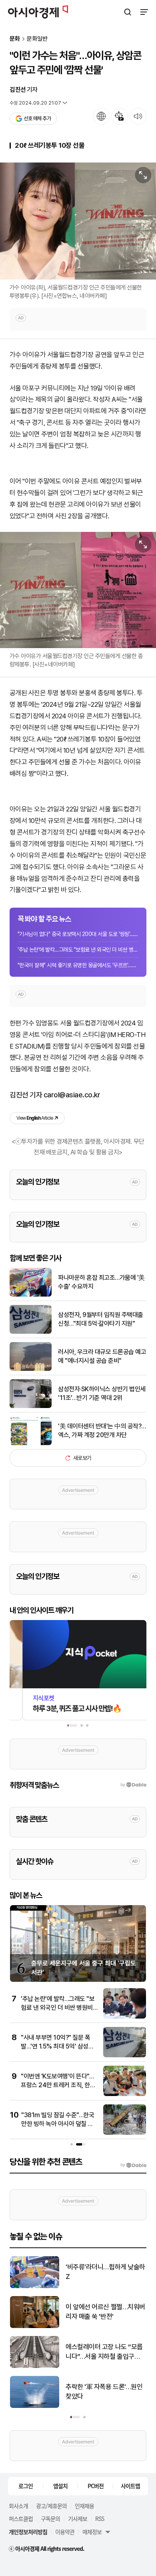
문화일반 (37, 39)
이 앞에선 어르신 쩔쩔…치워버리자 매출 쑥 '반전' (105, 2312)
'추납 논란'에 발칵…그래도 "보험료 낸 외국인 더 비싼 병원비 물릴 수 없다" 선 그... (78, 950)
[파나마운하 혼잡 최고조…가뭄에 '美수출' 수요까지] (31, 1295)
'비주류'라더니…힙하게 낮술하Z (105, 2272)
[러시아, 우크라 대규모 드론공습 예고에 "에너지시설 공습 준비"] (31, 1369)
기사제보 (78, 2518)
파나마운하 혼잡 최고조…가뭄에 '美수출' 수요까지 (101, 1282)
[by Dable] (133, 2165)
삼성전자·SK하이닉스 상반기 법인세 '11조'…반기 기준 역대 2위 (102, 1393)
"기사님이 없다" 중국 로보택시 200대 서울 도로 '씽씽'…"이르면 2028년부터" (78, 934)
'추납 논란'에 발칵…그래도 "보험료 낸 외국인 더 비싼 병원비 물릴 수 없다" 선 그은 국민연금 (58, 2008)
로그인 (26, 2486)
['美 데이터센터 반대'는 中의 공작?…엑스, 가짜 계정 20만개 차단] (31, 1443)
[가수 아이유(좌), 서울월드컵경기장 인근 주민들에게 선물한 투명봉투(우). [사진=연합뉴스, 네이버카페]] (78, 221)
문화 (15, 39)
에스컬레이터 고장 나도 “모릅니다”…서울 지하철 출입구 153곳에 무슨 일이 (104, 2352)
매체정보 (92, 2532)
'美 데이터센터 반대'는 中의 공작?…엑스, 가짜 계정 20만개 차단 (102, 1431)
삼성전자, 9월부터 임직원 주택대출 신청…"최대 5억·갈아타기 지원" (101, 1319)
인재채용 (84, 2506)
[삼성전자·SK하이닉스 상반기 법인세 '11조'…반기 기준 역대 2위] (31, 1406)
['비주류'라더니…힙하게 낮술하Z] (35, 2286)
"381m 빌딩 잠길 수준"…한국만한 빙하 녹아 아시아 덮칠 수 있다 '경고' (58, 2124)
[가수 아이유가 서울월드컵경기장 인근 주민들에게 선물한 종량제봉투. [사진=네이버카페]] (78, 590)
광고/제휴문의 (51, 2506)
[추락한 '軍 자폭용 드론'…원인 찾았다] (35, 2406)
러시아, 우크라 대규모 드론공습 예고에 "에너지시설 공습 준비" (102, 1356)
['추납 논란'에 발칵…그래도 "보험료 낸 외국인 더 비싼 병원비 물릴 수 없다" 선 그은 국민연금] (125, 2017)
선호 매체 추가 (37, 118)
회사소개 (18, 2506)
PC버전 (96, 2486)
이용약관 (65, 2532)
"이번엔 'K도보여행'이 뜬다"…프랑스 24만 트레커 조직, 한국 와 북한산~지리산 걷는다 (58, 2085)
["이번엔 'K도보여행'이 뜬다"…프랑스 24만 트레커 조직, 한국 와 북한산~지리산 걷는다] (125, 2094)
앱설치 (60, 2486)
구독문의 (50, 2518)
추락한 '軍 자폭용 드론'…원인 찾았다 (104, 2392)
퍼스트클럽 (21, 2518)
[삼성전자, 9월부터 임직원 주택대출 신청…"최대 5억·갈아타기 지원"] (31, 1332)
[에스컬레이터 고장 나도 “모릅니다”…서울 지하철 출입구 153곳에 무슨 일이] (35, 2366)
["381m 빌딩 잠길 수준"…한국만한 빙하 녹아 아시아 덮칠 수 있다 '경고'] (125, 2133)
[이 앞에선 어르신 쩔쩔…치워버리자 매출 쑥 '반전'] (35, 2326)
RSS (100, 2518)
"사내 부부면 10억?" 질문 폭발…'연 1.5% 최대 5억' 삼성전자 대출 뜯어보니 (57, 2047)
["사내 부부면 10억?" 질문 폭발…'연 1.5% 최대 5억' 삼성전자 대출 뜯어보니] (125, 2055)
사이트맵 (130, 2486)
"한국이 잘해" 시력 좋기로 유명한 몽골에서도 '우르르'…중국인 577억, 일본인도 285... (78, 965)
